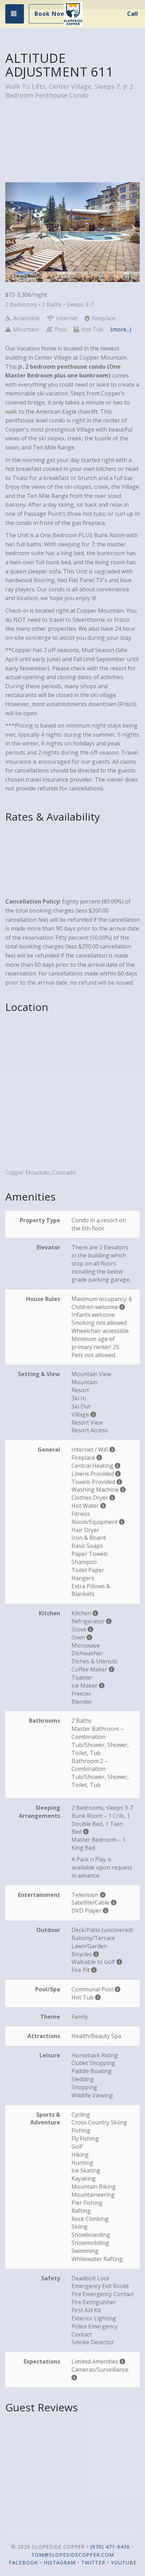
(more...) (121, 329)
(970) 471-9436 (110, 2547)
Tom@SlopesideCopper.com (73, 2555)
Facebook (23, 2562)
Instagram (60, 2562)
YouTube (124, 2562)
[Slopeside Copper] (73, 14)
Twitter (93, 2562)
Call (133, 14)
